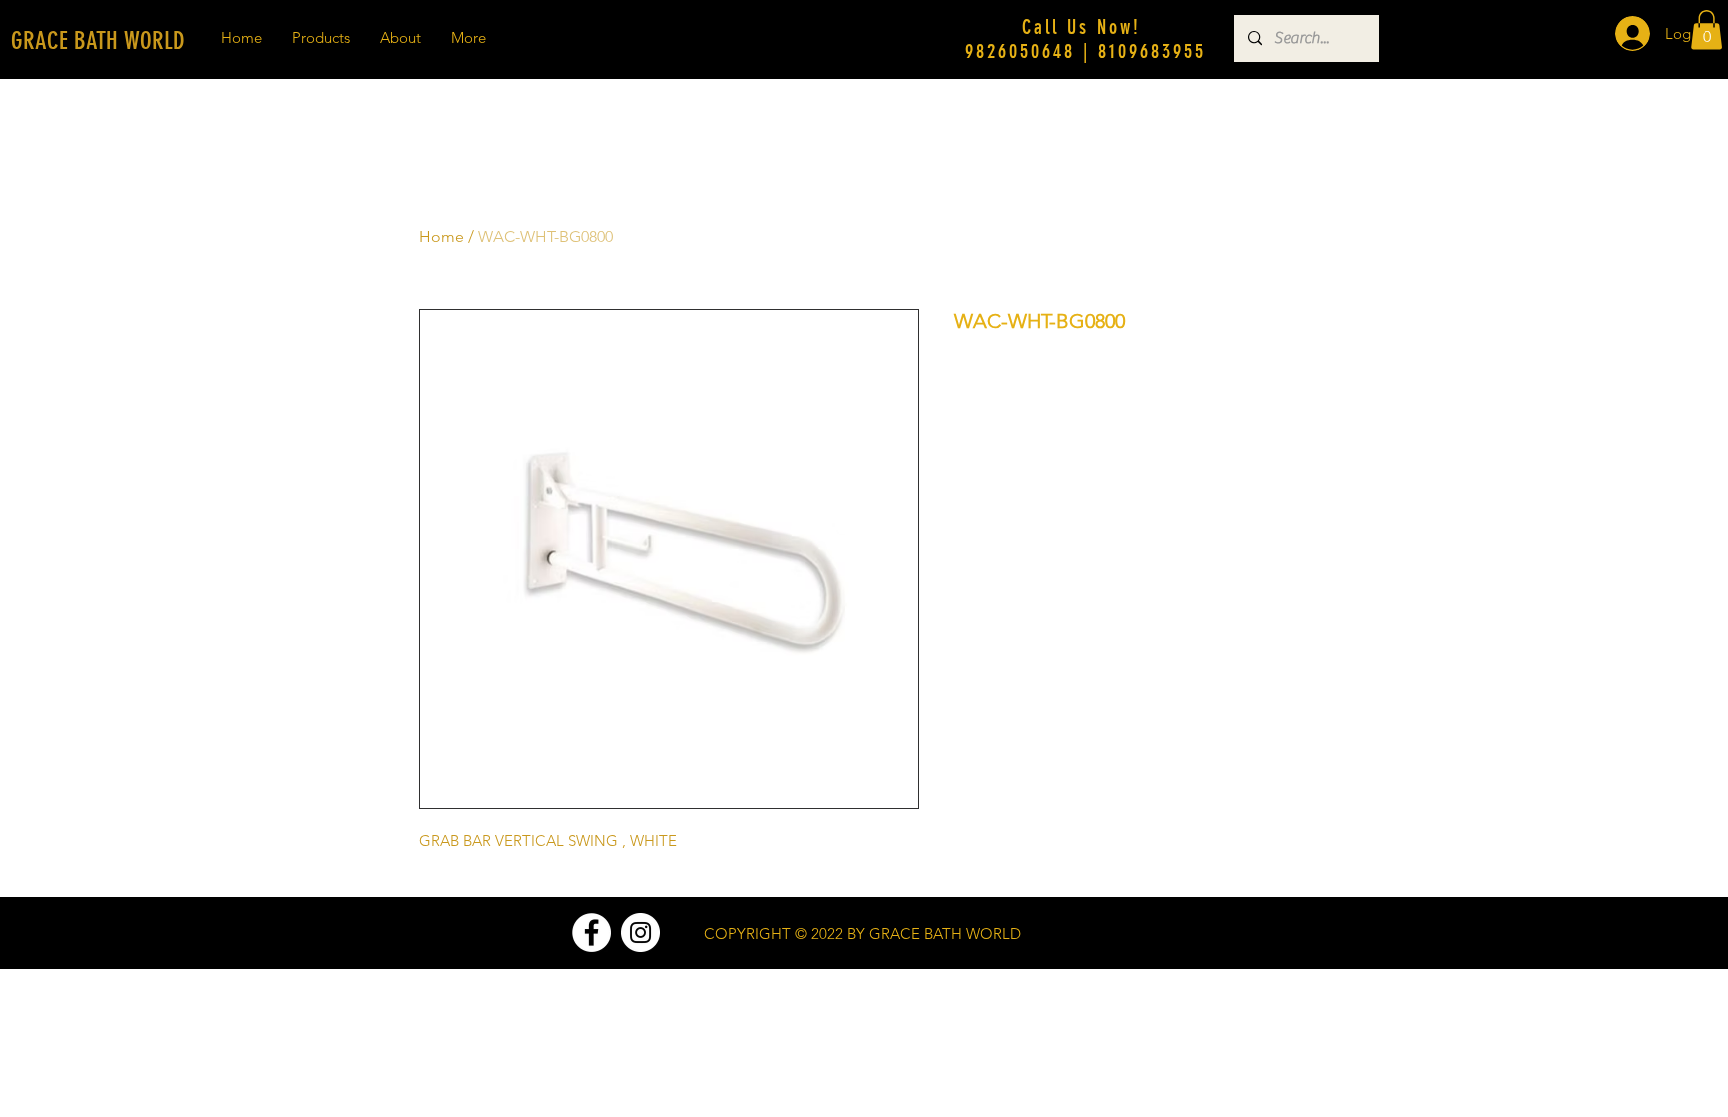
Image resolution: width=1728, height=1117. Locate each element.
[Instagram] (640, 932)
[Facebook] (591, 932)
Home (441, 236)
